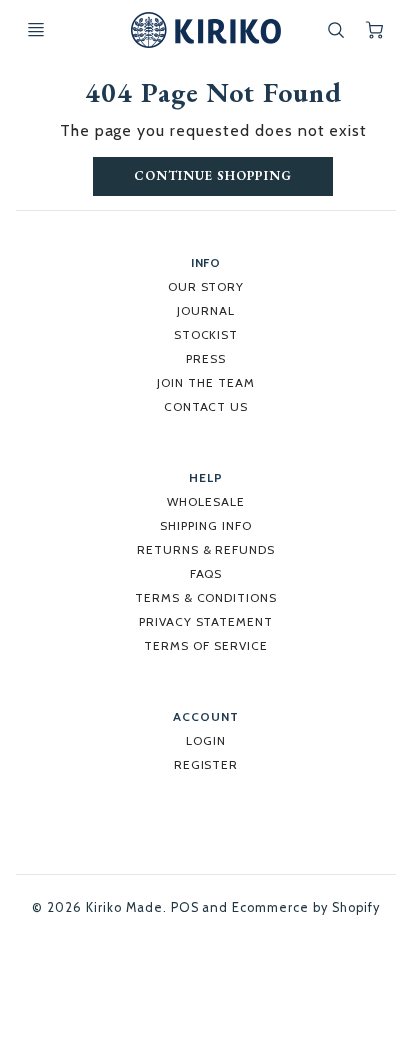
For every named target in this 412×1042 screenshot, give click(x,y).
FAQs (206, 573)
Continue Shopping (213, 175)
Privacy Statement (206, 621)
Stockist (206, 334)
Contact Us (206, 406)
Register (206, 764)
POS (185, 907)
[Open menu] (36, 30)
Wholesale (206, 501)
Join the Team (205, 382)
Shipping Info (205, 525)
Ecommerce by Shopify (305, 907)
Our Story (206, 286)
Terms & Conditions (206, 597)
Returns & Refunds (206, 549)
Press (206, 358)
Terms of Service (205, 645)
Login (206, 740)
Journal (206, 310)
